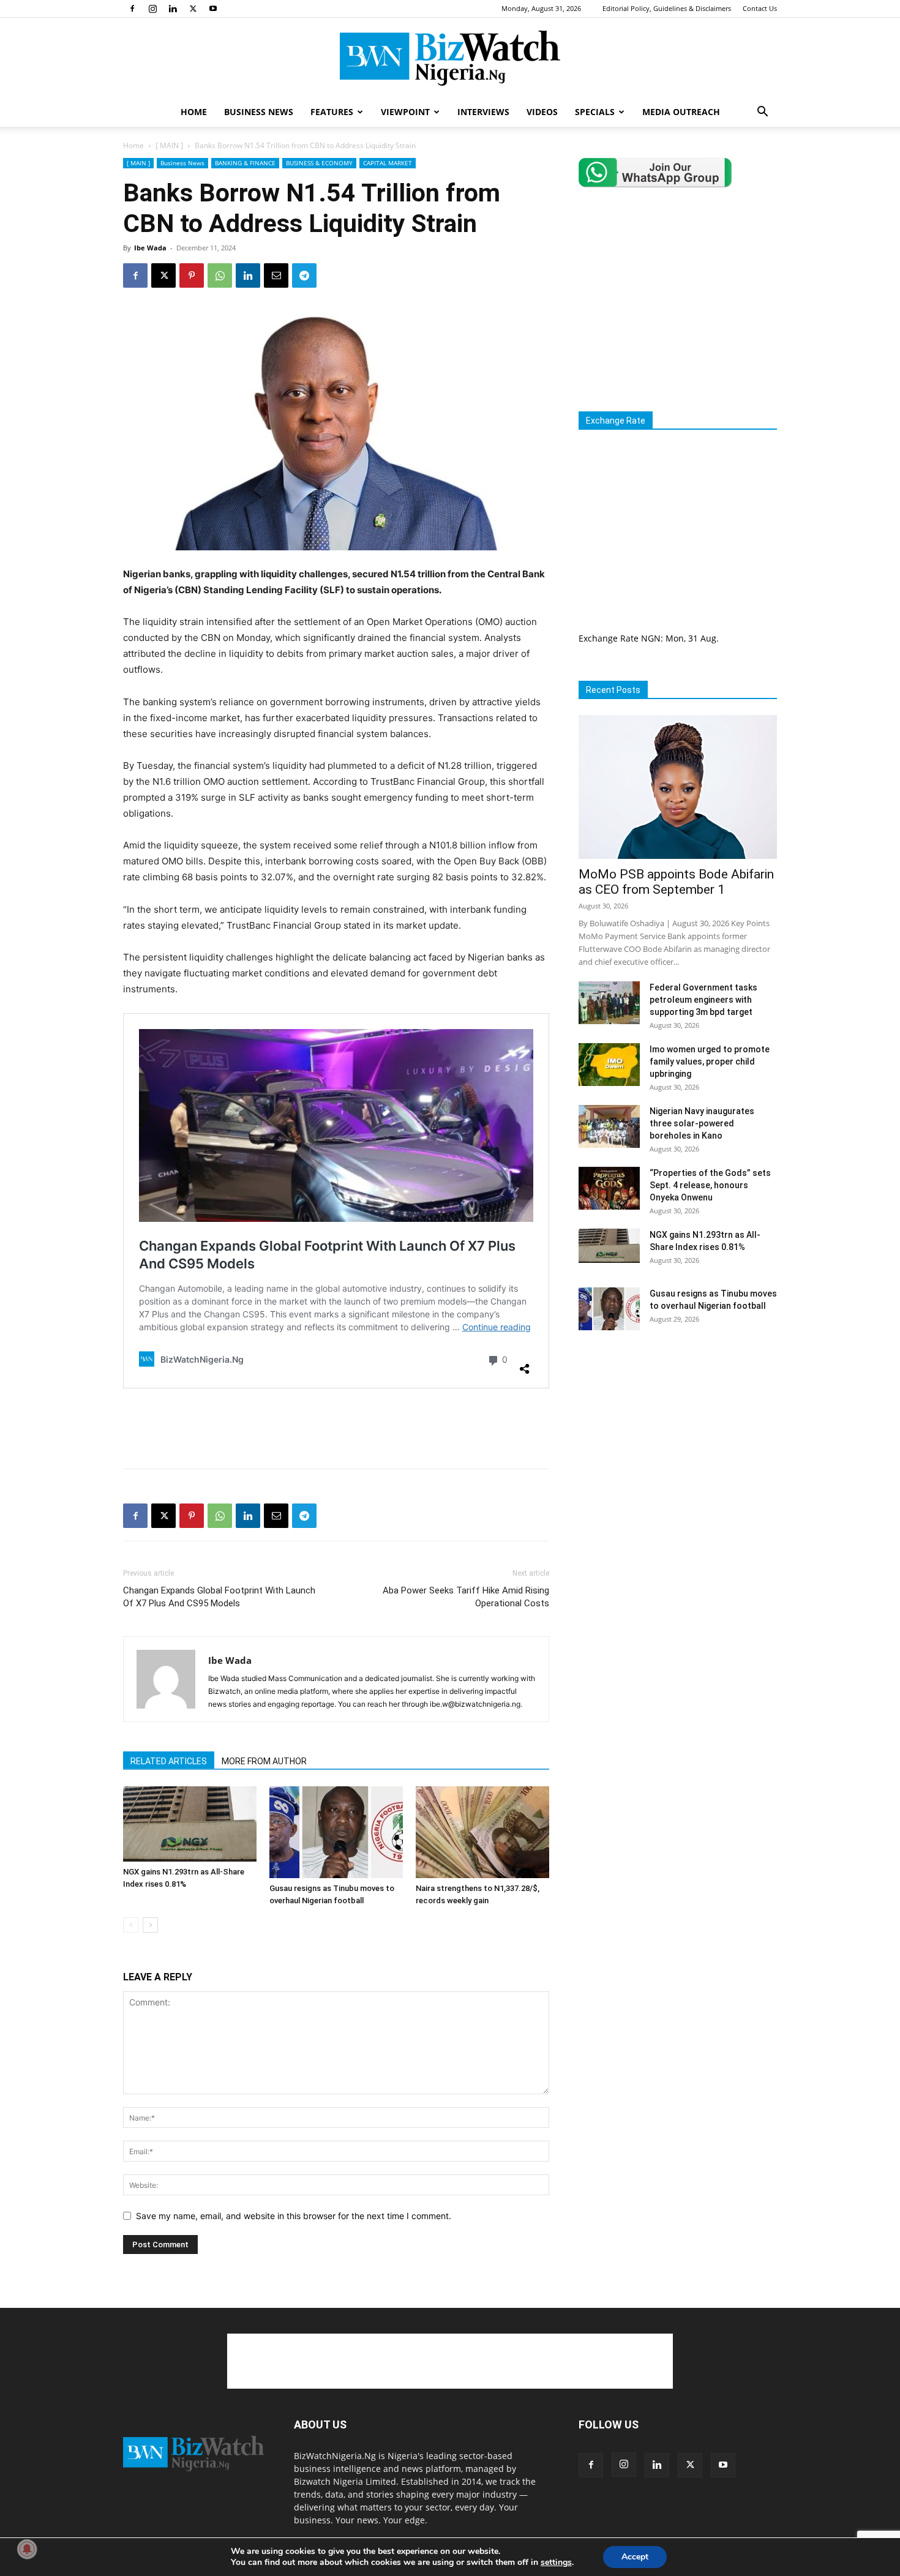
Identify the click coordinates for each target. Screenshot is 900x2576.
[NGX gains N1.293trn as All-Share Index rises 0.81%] (190, 1824)
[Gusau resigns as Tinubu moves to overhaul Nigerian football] (336, 1832)
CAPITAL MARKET (388, 163)
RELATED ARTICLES (169, 1761)
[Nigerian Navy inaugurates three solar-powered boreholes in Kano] (609, 1126)
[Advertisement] (336, 1428)
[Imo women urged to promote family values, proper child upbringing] (609, 1065)
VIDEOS (542, 112)
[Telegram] (304, 275)
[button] (762, 113)
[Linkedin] (173, 9)
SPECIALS (595, 112)
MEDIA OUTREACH (681, 112)
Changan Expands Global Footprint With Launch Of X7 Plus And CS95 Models (219, 1597)
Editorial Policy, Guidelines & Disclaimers (667, 8)
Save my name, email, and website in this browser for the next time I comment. (294, 2216)
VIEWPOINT (405, 112)
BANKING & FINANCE (245, 163)
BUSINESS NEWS (259, 112)
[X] (193, 9)
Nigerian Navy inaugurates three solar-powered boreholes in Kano (702, 1123)
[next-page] (150, 1925)
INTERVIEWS (483, 112)
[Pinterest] (192, 275)
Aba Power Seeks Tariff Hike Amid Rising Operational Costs (466, 1597)
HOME (194, 112)
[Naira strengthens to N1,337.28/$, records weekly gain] (482, 1832)
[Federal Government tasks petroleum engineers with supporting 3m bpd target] (609, 1003)
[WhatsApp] (220, 275)
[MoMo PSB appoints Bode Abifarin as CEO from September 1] (678, 787)
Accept (635, 2557)
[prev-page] (131, 1925)
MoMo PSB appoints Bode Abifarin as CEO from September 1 (676, 882)
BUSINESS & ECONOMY (319, 163)
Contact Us (760, 8)
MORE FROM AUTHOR (264, 1761)
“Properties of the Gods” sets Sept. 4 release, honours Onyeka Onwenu (710, 1185)
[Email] (276, 275)
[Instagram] (152, 9)
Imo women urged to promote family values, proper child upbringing (710, 1061)
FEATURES (332, 112)
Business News (182, 163)
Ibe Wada (150, 248)
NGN (651, 638)
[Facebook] (132, 9)
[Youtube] (213, 9)
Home (133, 145)
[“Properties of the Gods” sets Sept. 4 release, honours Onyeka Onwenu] (609, 1188)
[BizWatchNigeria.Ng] (450, 58)
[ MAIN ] (169, 145)
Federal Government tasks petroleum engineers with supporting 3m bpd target (703, 1000)
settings (556, 2563)
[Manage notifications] (27, 2549)
